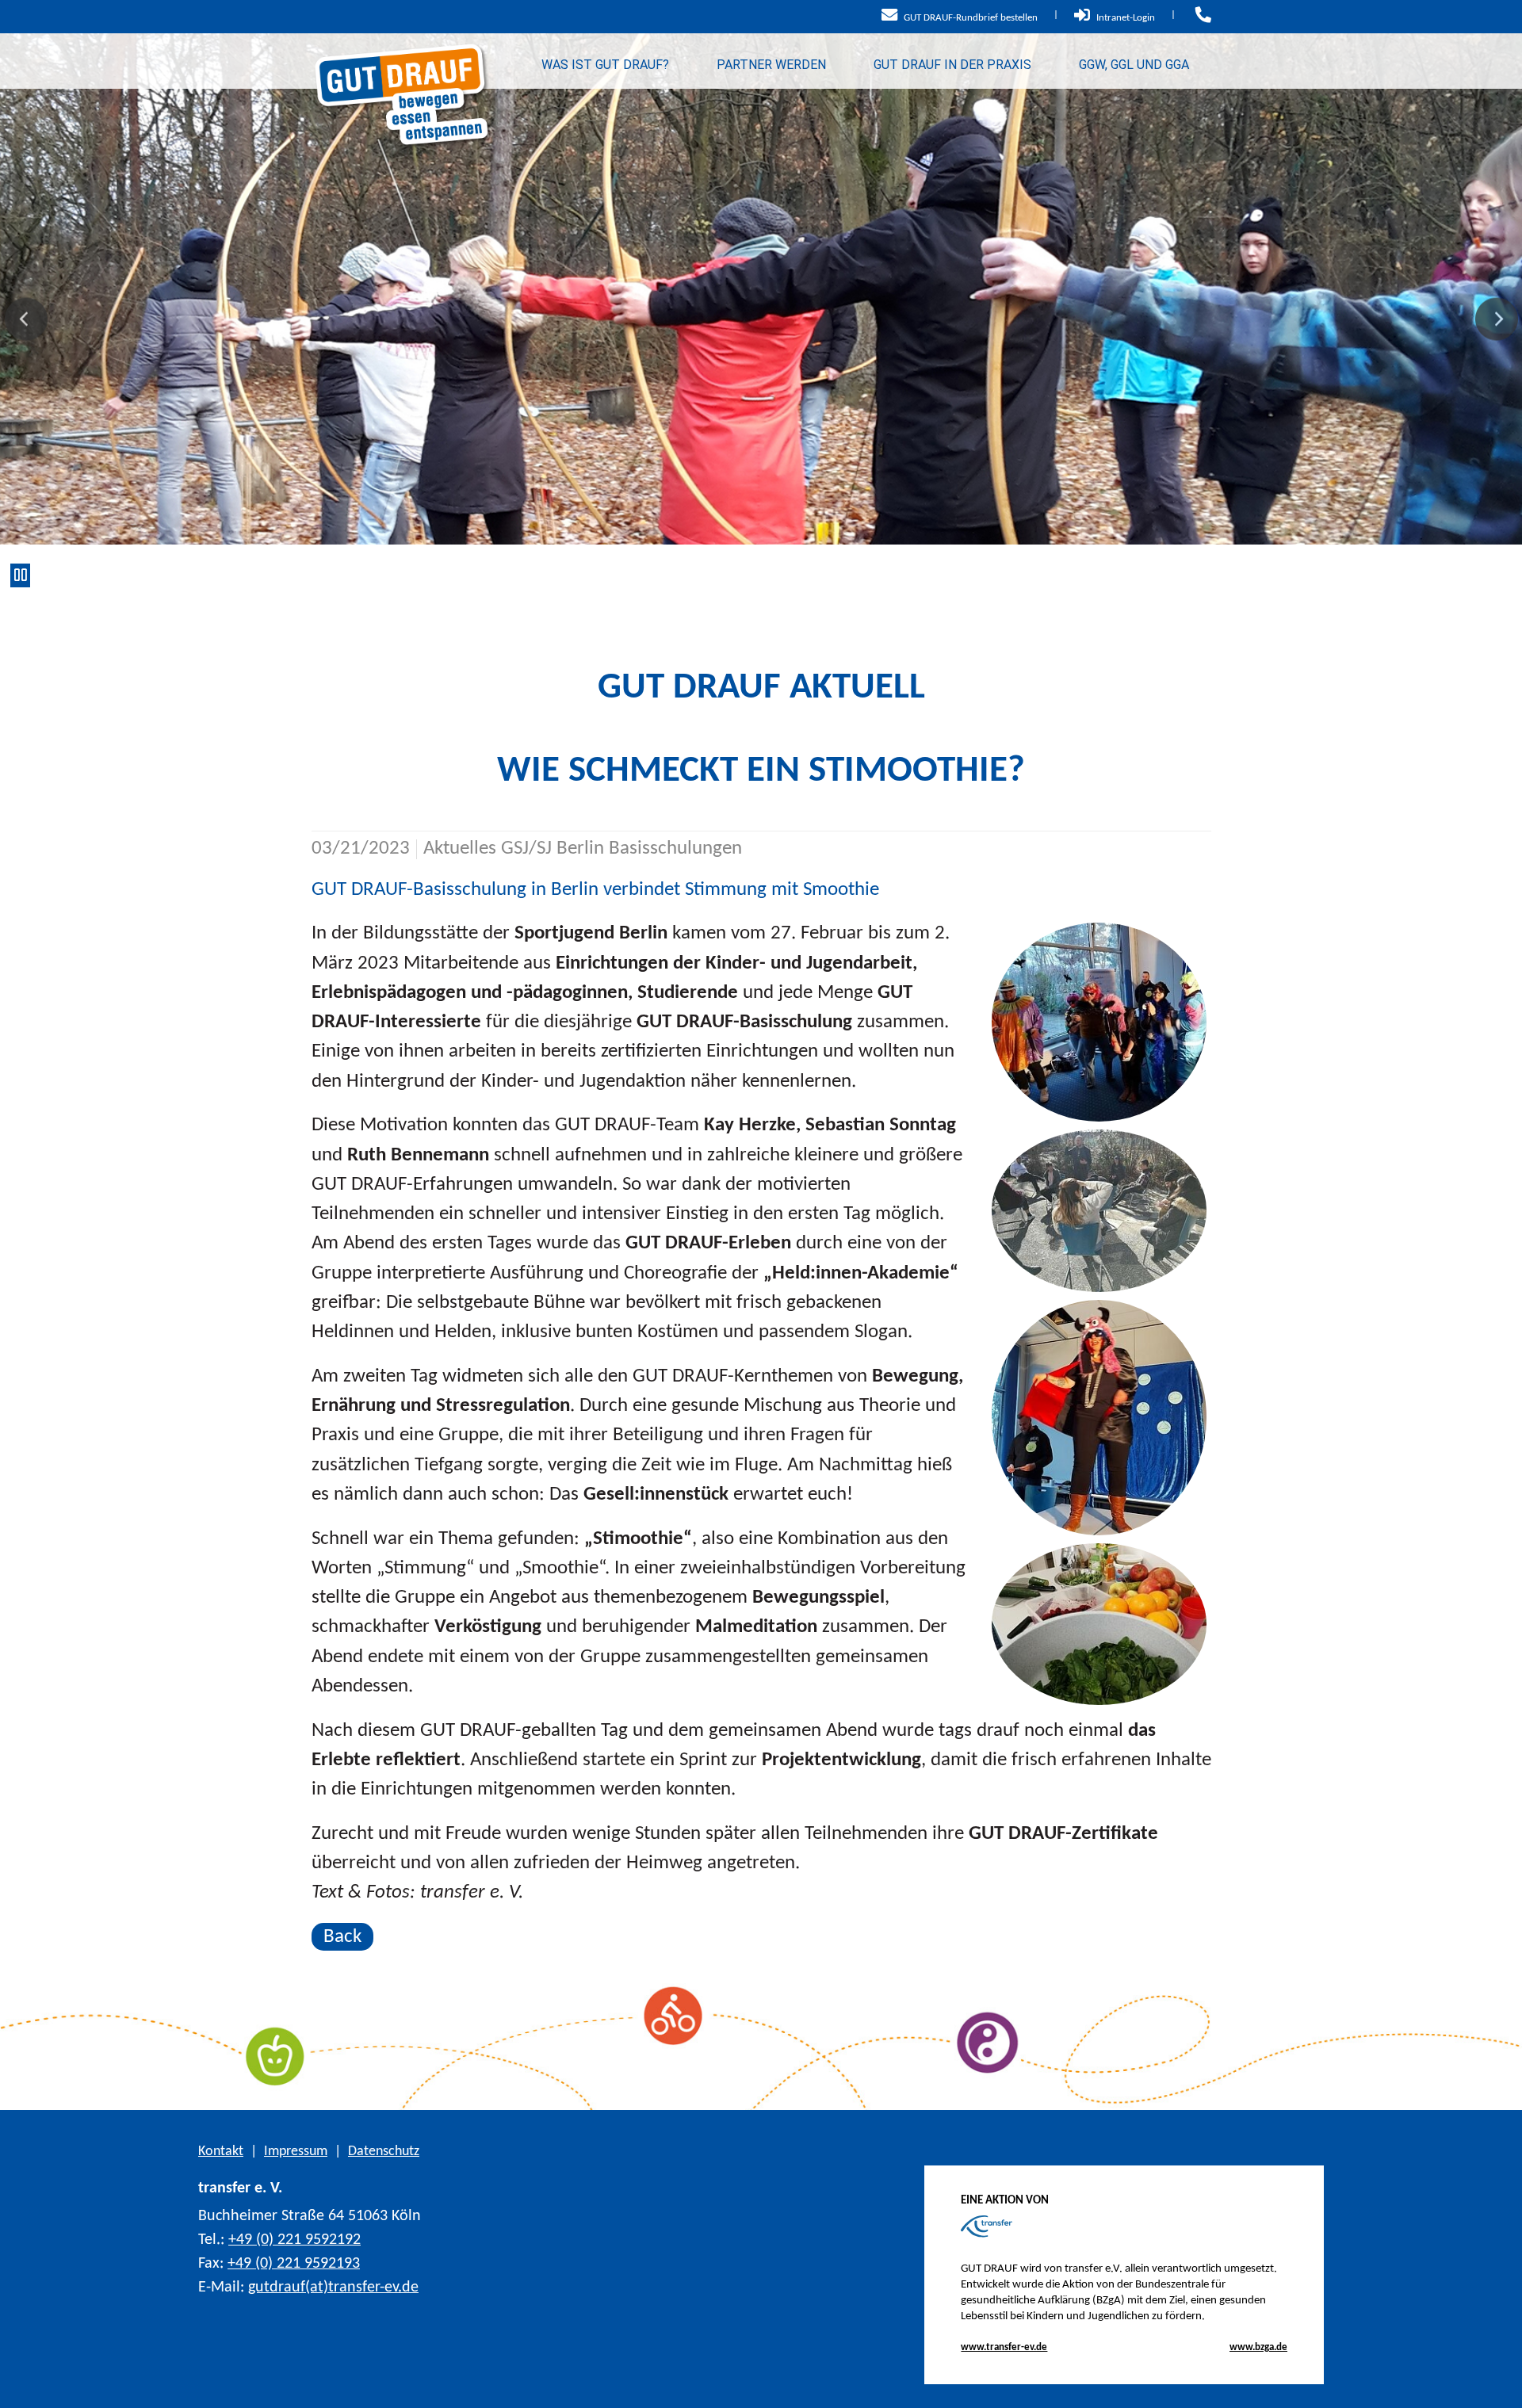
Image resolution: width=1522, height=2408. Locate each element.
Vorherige (26, 319)
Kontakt (221, 2152)
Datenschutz (384, 2152)
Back (342, 1937)
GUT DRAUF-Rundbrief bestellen (969, 18)
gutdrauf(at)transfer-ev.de (333, 2288)
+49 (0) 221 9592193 (294, 2264)
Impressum (296, 2152)
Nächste (1496, 319)
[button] (1498, 2384)
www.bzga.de (1258, 2347)
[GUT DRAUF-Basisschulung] (1099, 1022)
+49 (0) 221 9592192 (294, 2240)
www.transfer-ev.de (1004, 2347)
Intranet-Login (1124, 18)
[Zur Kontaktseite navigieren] (1201, 18)
